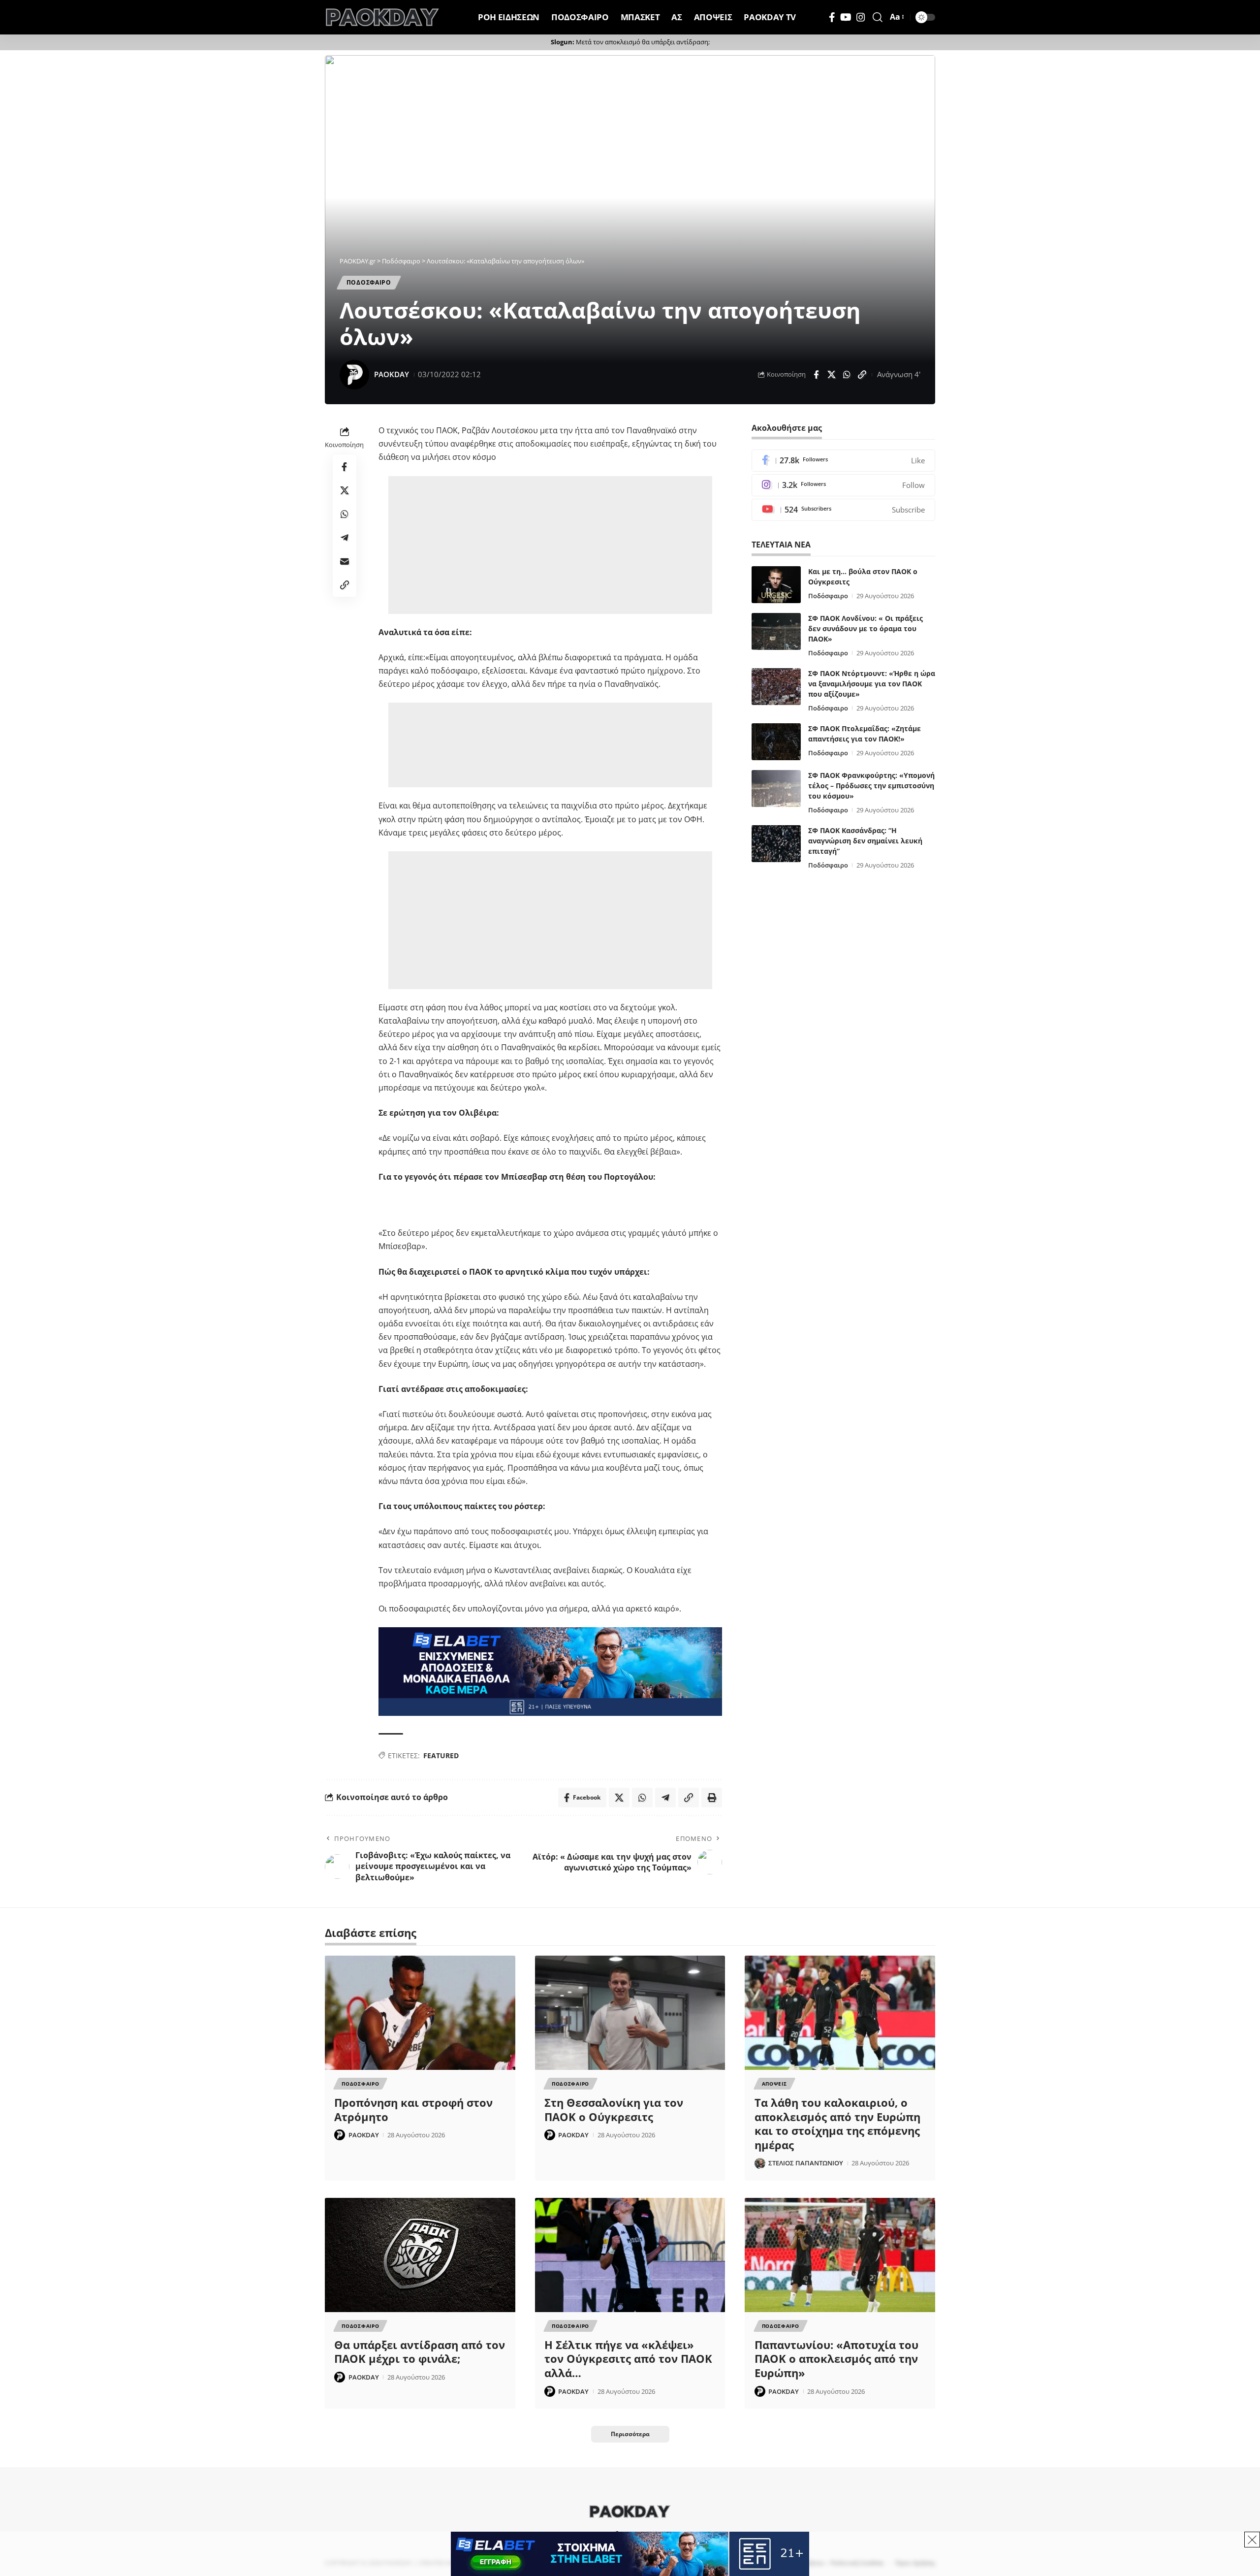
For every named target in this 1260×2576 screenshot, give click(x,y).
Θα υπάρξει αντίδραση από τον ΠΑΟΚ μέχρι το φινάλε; (420, 2352)
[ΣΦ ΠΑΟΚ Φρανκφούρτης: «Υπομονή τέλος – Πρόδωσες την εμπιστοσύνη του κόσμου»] (776, 789)
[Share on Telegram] (345, 538)
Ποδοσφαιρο (369, 282)
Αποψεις (774, 2084)
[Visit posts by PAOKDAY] (354, 375)
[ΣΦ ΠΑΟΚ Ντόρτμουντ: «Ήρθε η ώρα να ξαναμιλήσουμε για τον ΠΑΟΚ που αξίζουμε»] (776, 687)
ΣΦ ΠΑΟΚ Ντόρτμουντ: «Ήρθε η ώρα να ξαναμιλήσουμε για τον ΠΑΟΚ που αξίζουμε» (872, 684)
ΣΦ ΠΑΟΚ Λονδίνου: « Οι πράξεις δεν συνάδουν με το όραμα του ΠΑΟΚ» (866, 628)
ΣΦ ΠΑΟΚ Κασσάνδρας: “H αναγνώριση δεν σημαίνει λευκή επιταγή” (865, 841)
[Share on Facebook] (816, 375)
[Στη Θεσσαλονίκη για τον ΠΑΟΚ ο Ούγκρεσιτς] (630, 2013)
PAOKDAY (392, 374)
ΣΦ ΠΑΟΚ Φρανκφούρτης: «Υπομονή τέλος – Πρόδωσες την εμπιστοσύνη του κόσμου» (871, 786)
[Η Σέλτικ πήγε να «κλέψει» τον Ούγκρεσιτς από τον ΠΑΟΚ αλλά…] (630, 2255)
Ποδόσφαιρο (828, 596)
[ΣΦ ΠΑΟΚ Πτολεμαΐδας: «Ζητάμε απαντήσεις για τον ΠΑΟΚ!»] (776, 742)
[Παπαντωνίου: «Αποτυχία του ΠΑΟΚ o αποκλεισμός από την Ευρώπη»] (840, 2255)
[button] (878, 17)
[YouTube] (846, 17)
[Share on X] (831, 375)
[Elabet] (550, 1671)
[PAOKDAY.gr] (382, 17)
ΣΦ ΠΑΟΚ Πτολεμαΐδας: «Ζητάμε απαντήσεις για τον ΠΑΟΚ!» (865, 734)
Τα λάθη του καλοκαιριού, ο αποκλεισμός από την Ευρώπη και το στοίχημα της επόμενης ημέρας (837, 2124)
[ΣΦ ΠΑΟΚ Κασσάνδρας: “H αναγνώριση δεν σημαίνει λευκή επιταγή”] (776, 844)
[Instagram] (861, 17)
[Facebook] (832, 17)
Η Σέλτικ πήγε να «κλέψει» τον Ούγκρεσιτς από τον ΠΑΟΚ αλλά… (628, 2359)
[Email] (345, 561)
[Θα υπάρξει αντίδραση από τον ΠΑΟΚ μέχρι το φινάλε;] (420, 2255)
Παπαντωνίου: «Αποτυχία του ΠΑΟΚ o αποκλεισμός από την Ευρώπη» (836, 2359)
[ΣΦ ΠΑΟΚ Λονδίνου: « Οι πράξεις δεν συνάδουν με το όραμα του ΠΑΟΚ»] (776, 631)
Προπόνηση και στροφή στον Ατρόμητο (413, 2109)
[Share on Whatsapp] (847, 375)
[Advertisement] (552, 545)
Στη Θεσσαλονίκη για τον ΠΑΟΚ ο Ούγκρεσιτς (614, 2109)
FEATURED (441, 1755)
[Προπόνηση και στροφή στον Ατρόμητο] (420, 2013)
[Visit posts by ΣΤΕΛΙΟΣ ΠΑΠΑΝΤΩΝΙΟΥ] (760, 2163)
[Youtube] (843, 510)
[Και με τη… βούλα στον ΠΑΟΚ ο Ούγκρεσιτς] (776, 585)
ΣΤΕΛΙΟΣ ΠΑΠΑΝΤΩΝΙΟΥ (806, 2163)
